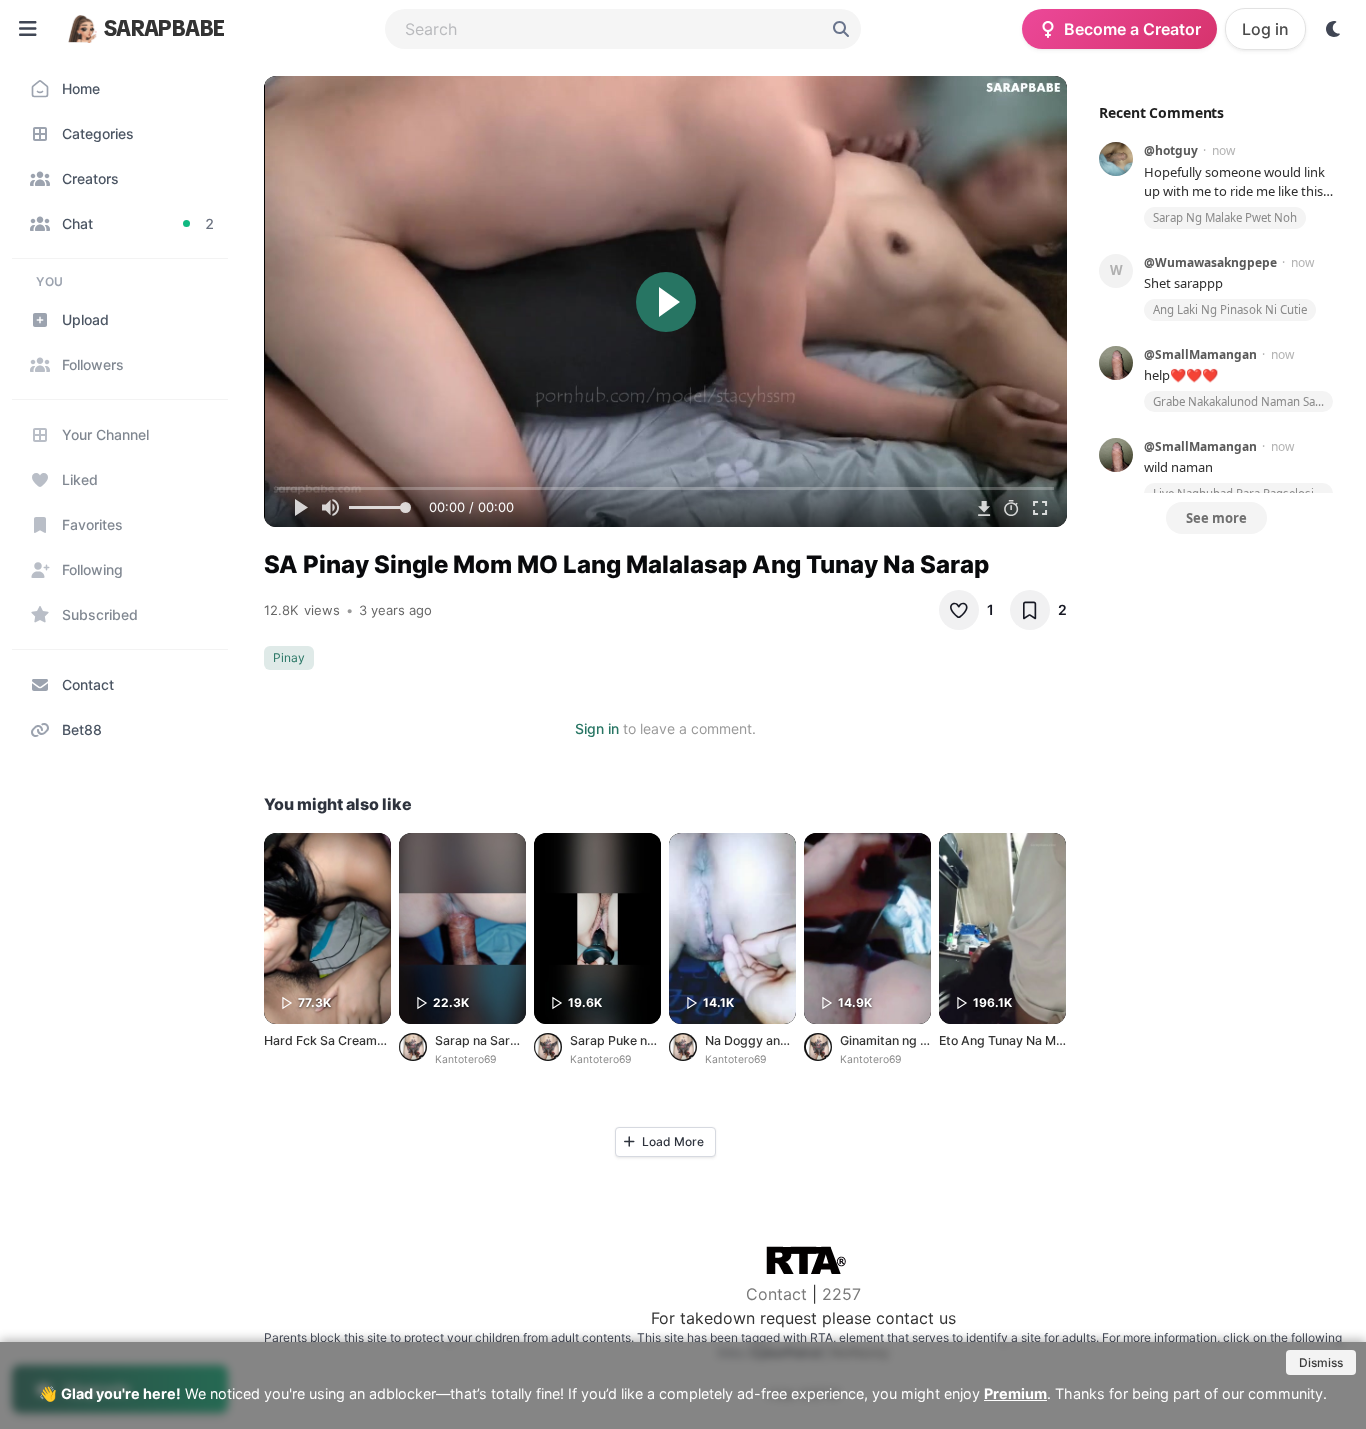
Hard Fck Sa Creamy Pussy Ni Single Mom (386, 1040)
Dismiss (1321, 1362)
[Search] (841, 29)
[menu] (28, 29)
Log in (1265, 29)
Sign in (597, 728)
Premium (1015, 1393)
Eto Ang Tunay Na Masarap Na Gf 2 (1041, 1040)
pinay (289, 657)
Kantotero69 (465, 1059)
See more (1216, 518)
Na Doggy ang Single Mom (782, 1040)
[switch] (1334, 29)
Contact (776, 1294)
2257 (841, 1294)
